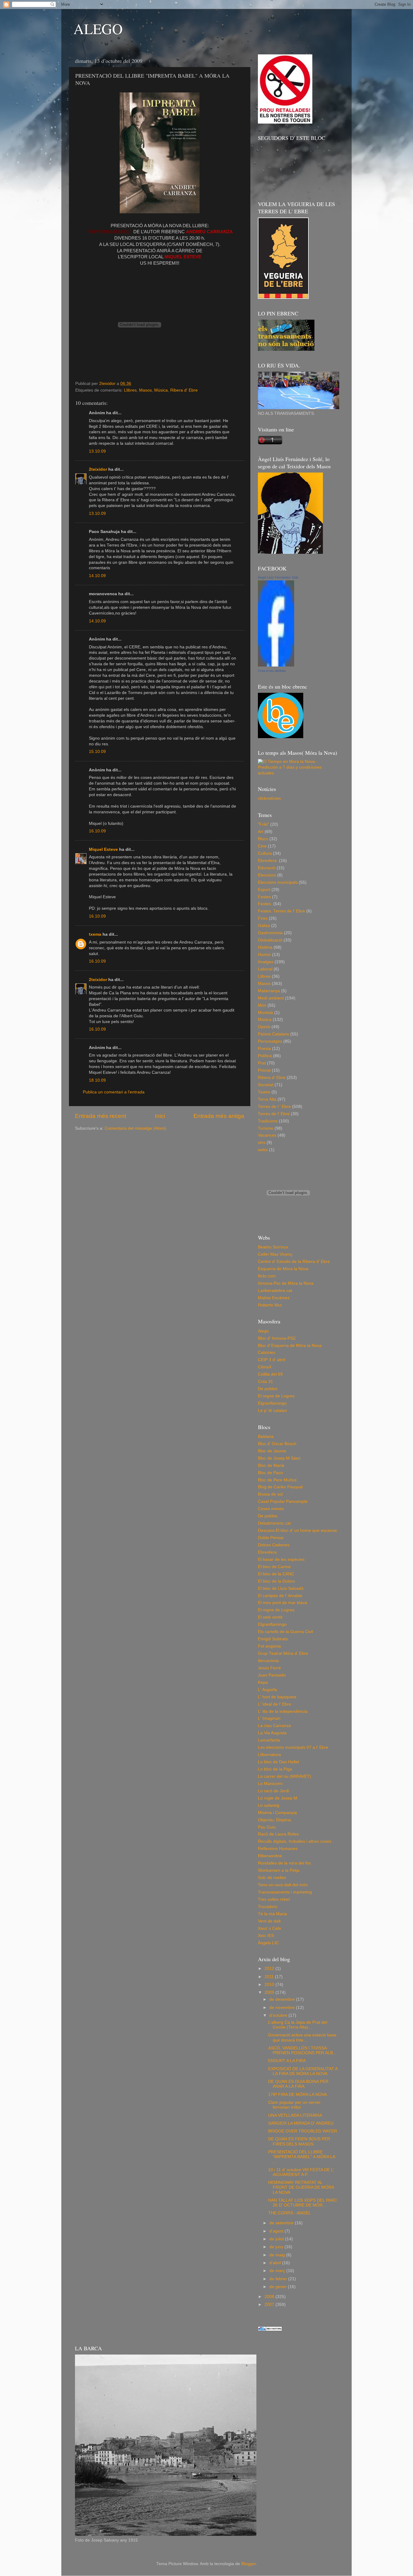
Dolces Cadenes (274, 1545)
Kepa (263, 1682)
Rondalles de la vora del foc (285, 1863)
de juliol (277, 2239)
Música (161, 390)
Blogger (249, 2564)
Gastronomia (270, 933)
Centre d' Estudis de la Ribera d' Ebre (294, 1262)
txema (95, 934)
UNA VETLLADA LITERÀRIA (295, 2115)
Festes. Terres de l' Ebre (281, 911)
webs (263, 1150)
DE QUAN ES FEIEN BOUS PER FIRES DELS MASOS (299, 2141)
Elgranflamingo (272, 1403)
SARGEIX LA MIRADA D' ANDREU (301, 2123)
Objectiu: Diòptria (274, 1820)
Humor (264, 955)
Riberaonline (270, 1856)
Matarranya (269, 991)
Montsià (265, 1013)
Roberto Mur (270, 1305)
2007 (270, 2305)
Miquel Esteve (103, 849)
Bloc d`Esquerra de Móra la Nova (290, 1346)
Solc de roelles (272, 1878)
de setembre (282, 2223)
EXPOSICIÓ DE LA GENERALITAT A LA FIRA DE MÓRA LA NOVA (303, 2071)
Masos (145, 390)
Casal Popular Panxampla (283, 1501)
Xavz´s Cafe (270, 1928)
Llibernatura (269, 1755)
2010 (270, 1985)
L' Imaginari (269, 1718)
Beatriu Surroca (273, 1247)
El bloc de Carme (274, 1567)
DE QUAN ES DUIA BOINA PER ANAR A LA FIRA (298, 2084)
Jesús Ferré (269, 1668)
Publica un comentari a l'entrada (114, 1092)
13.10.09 (97, 451)
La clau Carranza (274, 1726)
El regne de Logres (276, 1396)
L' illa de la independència (283, 1711)
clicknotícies (269, 798)
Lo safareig (269, 1805)
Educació (267, 868)
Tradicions (268, 1121)
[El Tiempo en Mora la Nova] (298, 773)
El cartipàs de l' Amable (280, 1596)
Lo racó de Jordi (273, 1791)
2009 (270, 1992)
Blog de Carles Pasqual (280, 1487)
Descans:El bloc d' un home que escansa (297, 1530)
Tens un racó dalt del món (283, 1885)
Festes (264, 897)
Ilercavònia (268, 1661)
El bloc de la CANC (276, 1574)
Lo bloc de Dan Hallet (278, 1762)
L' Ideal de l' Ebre (275, 1704)
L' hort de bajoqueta (277, 1697)
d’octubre (279, 2015)
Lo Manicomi (270, 1784)
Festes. (265, 904)
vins (262, 1143)
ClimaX (265, 1367)
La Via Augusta (272, 1733)
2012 (270, 1969)
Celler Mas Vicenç (275, 1254)
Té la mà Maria (272, 1914)
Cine (262, 846)
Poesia (264, 1049)
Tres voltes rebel (274, 1899)
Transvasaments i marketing (285, 1892)
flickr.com (267, 1276)
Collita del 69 (270, 1374)
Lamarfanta (269, 1740)
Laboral (265, 969)
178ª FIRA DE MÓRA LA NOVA (298, 2095)
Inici (160, 1116)
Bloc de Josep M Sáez (279, 1458)
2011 (270, 1977)
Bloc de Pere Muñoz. (278, 1480)
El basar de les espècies (281, 1559)
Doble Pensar (271, 1538)
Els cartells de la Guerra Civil (285, 1632)
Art (261, 832)
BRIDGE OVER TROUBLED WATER (303, 2131)
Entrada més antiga (219, 1116)
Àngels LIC (268, 1943)
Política (265, 1056)
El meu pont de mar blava (283, 1603)
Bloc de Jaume (272, 1451)
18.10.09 (97, 1080)
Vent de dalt (269, 1921)
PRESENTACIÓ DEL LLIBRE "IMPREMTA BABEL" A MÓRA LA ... (302, 2157)
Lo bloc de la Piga (275, 1769)
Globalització (270, 940)
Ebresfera (267, 1552)
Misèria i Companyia (277, 1813)
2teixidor (98, 469)
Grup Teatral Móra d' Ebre (283, 1653)
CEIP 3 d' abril (272, 1360)
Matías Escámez (274, 1298)
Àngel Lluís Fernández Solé (278, 577)
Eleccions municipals (278, 882)
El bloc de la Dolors (276, 1581)
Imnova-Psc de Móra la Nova (286, 1283)
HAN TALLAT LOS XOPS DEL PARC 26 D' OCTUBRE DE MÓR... (303, 2203)
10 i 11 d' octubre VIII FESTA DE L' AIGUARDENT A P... (301, 2172)
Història (265, 947)
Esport (264, 890)
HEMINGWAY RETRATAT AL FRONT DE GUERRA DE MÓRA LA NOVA (301, 2187)
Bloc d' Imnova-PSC (277, 1338)
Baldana (266, 1436)
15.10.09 (97, 752)
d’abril (276, 2263)
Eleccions (267, 875)
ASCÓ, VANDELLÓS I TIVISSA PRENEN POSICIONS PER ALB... (302, 2050)
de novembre (283, 2008)
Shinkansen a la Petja (279, 1870)
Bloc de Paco (270, 1473)
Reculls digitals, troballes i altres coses (295, 1841)
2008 (270, 2297)
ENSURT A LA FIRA (287, 2061)
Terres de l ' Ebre (274, 1107)
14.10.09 (97, 576)
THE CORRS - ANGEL (289, 2213)
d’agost (277, 2231)
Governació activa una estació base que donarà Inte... (302, 2037)
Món (262, 1005)
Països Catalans (273, 1034)
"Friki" (263, 824)
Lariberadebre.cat (275, 1291)
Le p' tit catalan (272, 1411)
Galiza (264, 926)
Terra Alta (267, 1099)
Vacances (267, 1135)
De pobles (268, 1389)
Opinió (264, 1027)
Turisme (266, 1128)
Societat (266, 1085)
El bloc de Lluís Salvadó (281, 1588)
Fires (263, 918)
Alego (263, 1331)
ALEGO (98, 28)
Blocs (263, 839)
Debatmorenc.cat (274, 1523)
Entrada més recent (101, 1116)
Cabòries (267, 1353)
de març (278, 2271)
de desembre (283, 1999)
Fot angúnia (269, 1646)
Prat (262, 1063)
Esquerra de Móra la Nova (283, 1269)
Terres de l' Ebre (274, 1114)
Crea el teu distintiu (272, 671)
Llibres (130, 390)
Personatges (270, 1041)
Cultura (265, 853)
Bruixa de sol (270, 1494)
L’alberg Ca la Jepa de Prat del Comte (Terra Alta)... (298, 2025)
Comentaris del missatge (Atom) (135, 1128)
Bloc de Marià (271, 1466)
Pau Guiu (267, 1827)
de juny (277, 2247)
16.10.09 (97, 831)
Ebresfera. (268, 861)
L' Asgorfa (267, 1690)
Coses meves (271, 1509)
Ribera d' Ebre (184, 390)
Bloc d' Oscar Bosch (277, 1444)
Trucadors (268, 1907)
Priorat (264, 1070)
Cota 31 (265, 1382)
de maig (278, 2255)
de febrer (279, 2279)
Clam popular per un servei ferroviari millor (294, 2105)
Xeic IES (266, 1936)
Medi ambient (271, 998)
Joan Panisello (272, 1675)
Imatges (266, 962)
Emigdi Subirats (273, 1639)
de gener (279, 2287)
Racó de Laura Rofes (278, 1834)
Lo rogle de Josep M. (278, 1798)
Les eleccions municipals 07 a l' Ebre (293, 1747)
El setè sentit (270, 1617)
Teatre (264, 1092)
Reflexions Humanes (278, 1849)
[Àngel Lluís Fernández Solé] (276, 665)
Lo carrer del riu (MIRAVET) (285, 1776)
